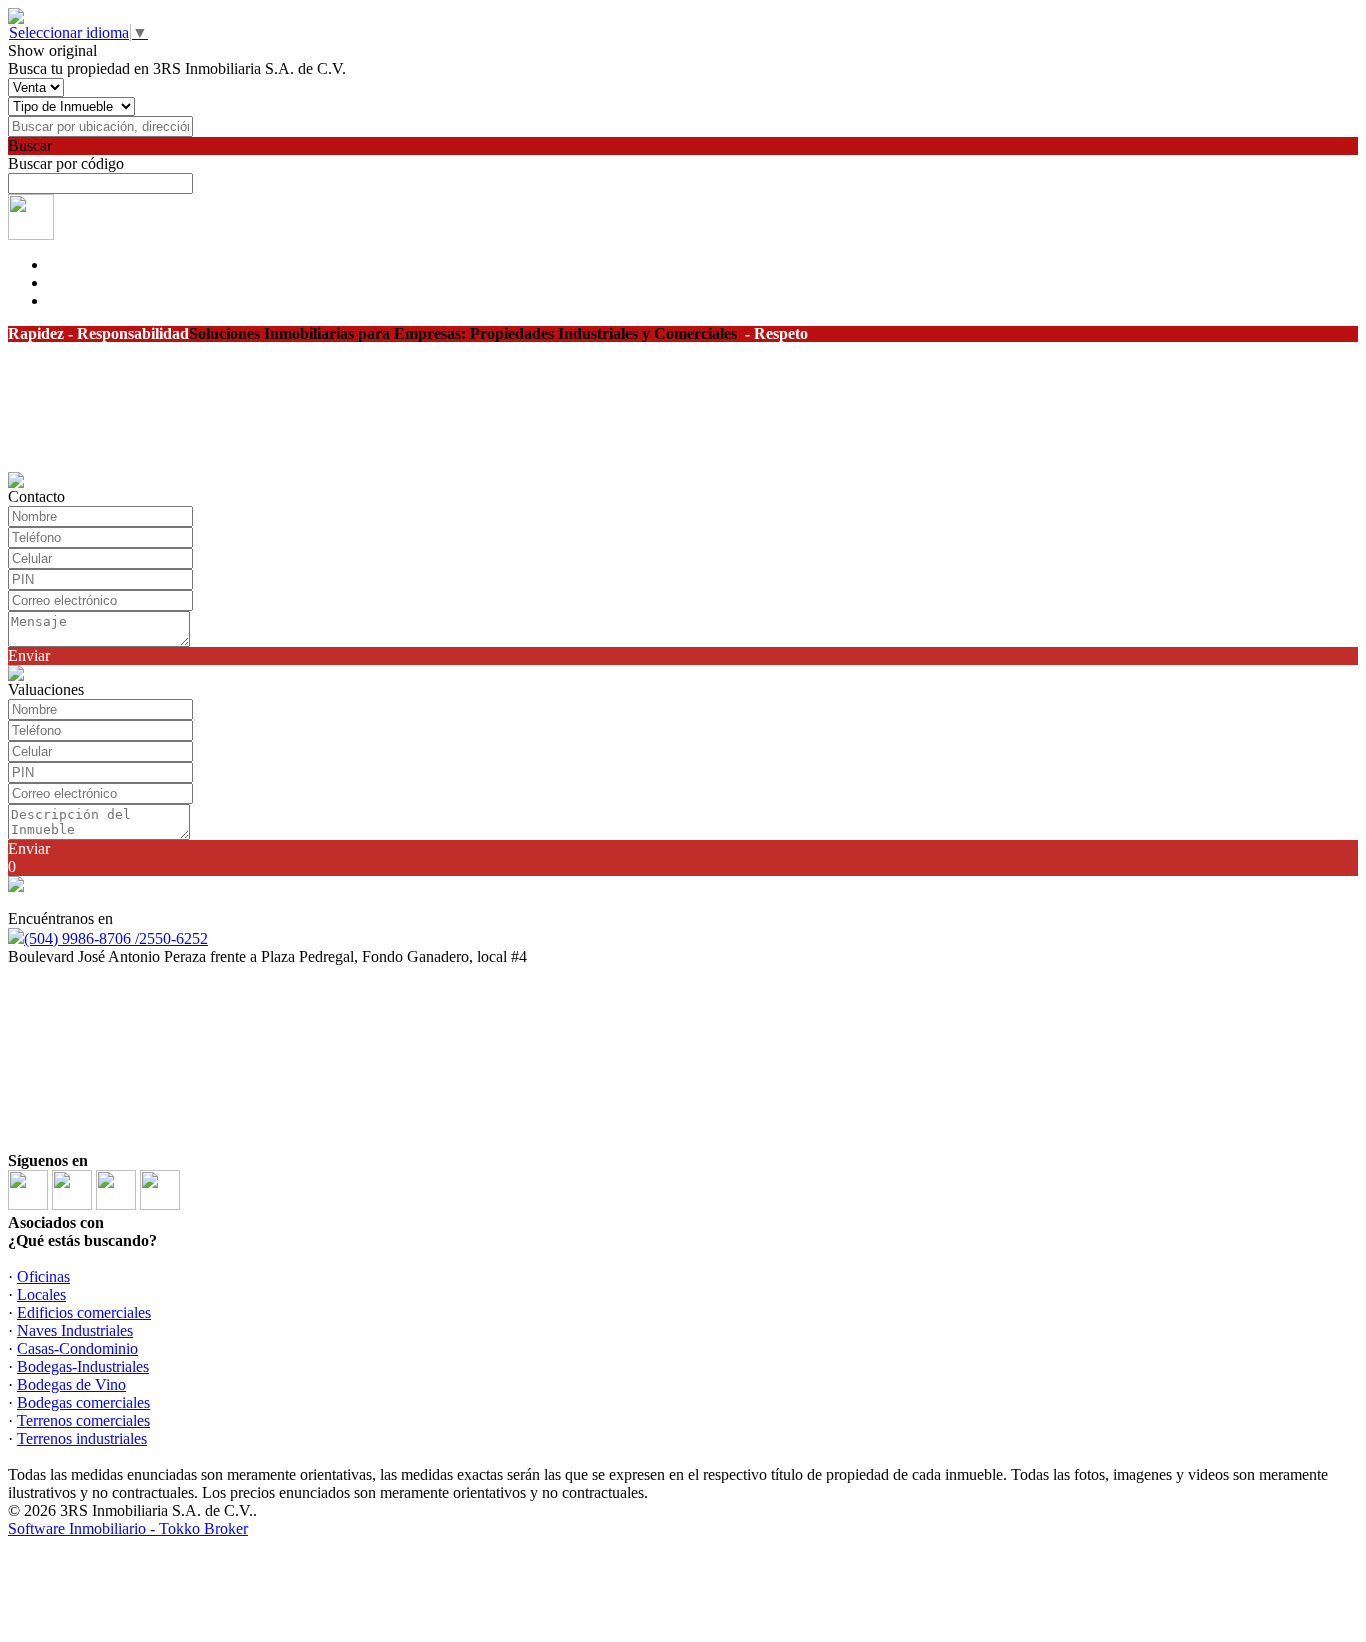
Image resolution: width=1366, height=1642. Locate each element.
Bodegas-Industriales (83, 1366)
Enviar (29, 655)
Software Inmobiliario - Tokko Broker (128, 1528)
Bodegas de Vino (71, 1384)
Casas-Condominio (77, 1348)
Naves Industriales (75, 1330)
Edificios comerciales (84, 1312)
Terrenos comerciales (83, 1420)
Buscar (30, 145)
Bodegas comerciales (83, 1402)
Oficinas (43, 1276)
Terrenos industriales (82, 1438)
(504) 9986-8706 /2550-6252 (116, 938)
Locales (41, 1294)
